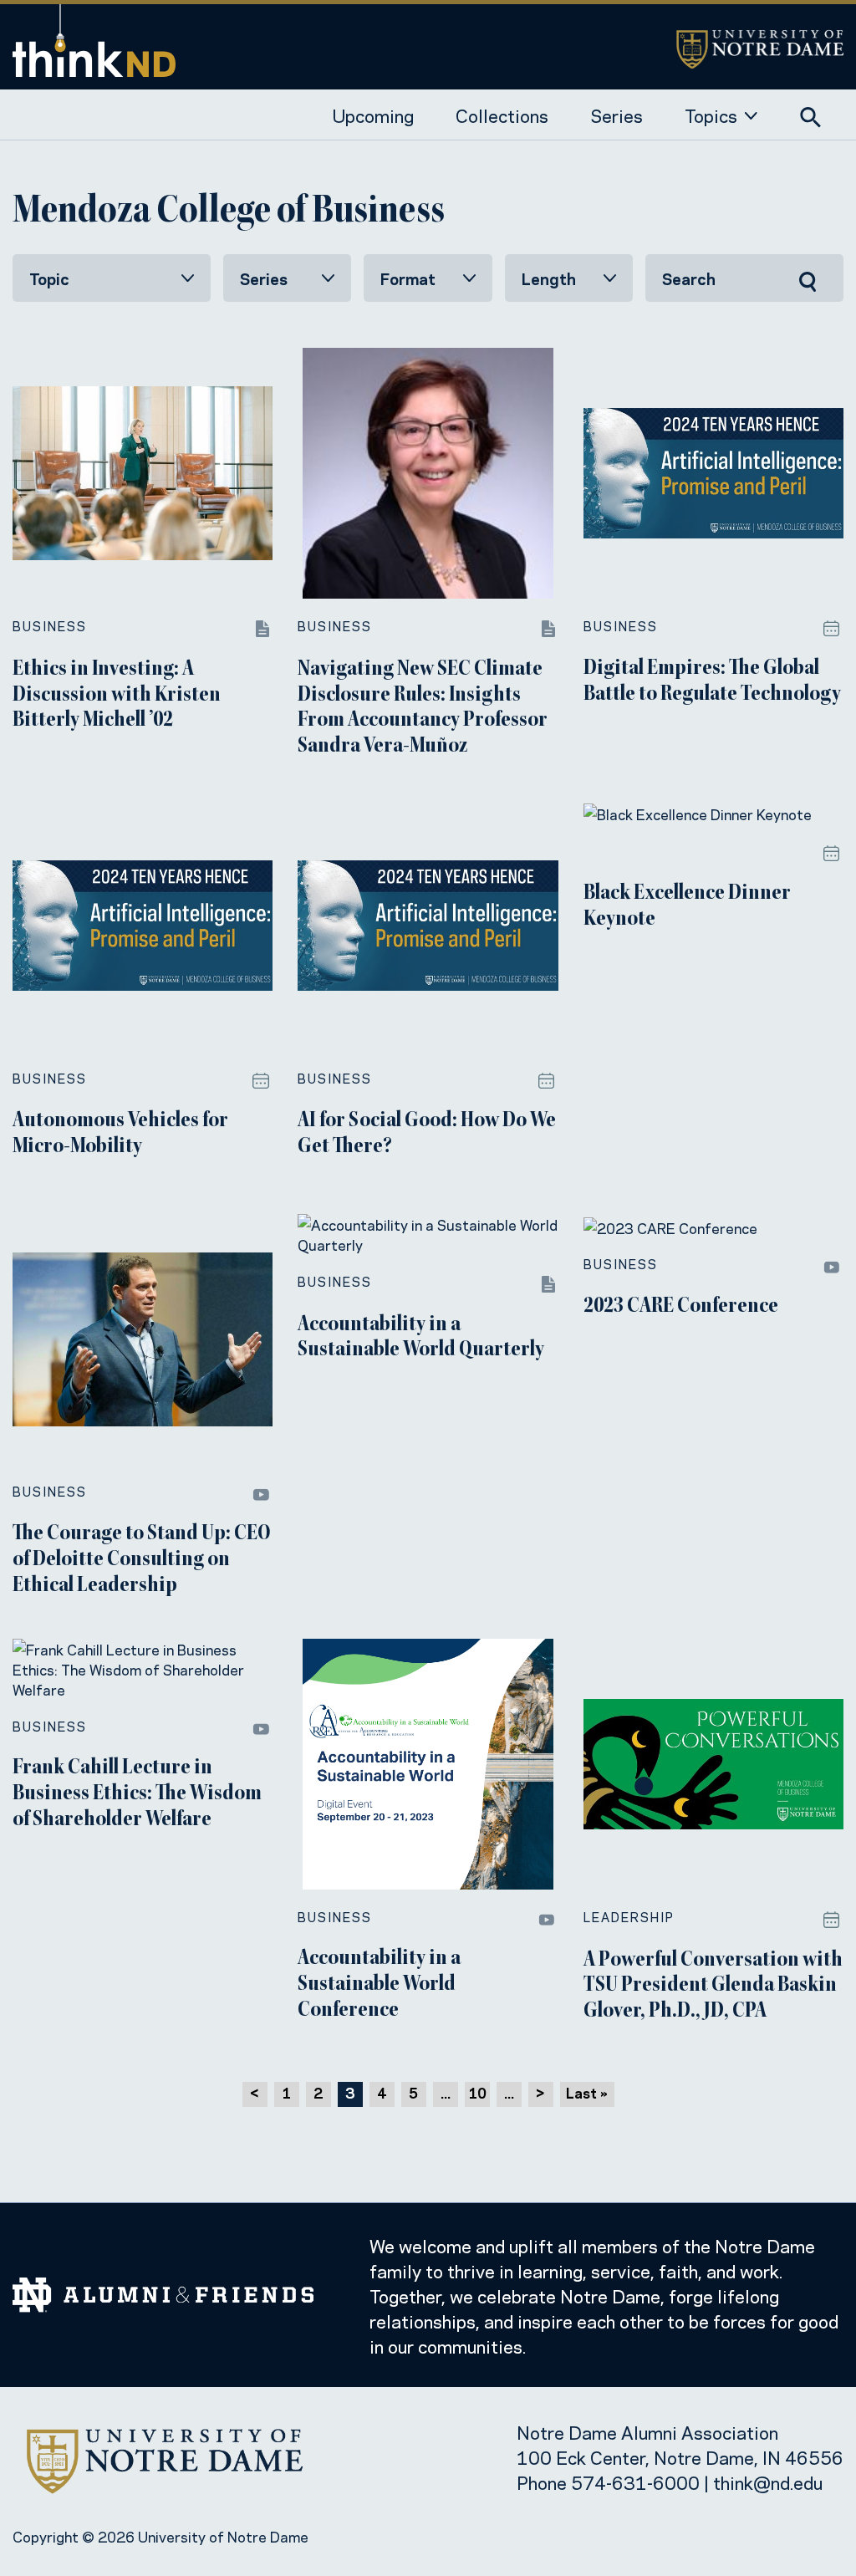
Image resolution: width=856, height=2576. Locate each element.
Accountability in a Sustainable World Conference (379, 1985)
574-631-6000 (635, 2482)
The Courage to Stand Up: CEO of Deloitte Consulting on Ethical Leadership (142, 1560)
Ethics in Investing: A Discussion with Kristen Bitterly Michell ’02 (117, 696)
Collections (502, 115)
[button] (811, 114)
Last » (587, 2092)
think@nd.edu (768, 2482)
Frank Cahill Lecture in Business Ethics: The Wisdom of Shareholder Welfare (137, 1794)
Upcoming (373, 115)
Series (617, 115)
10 (477, 2092)
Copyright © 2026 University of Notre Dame (160, 2536)
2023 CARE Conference (681, 1307)
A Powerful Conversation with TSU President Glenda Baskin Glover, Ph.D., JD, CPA (713, 1987)
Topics (711, 115)
